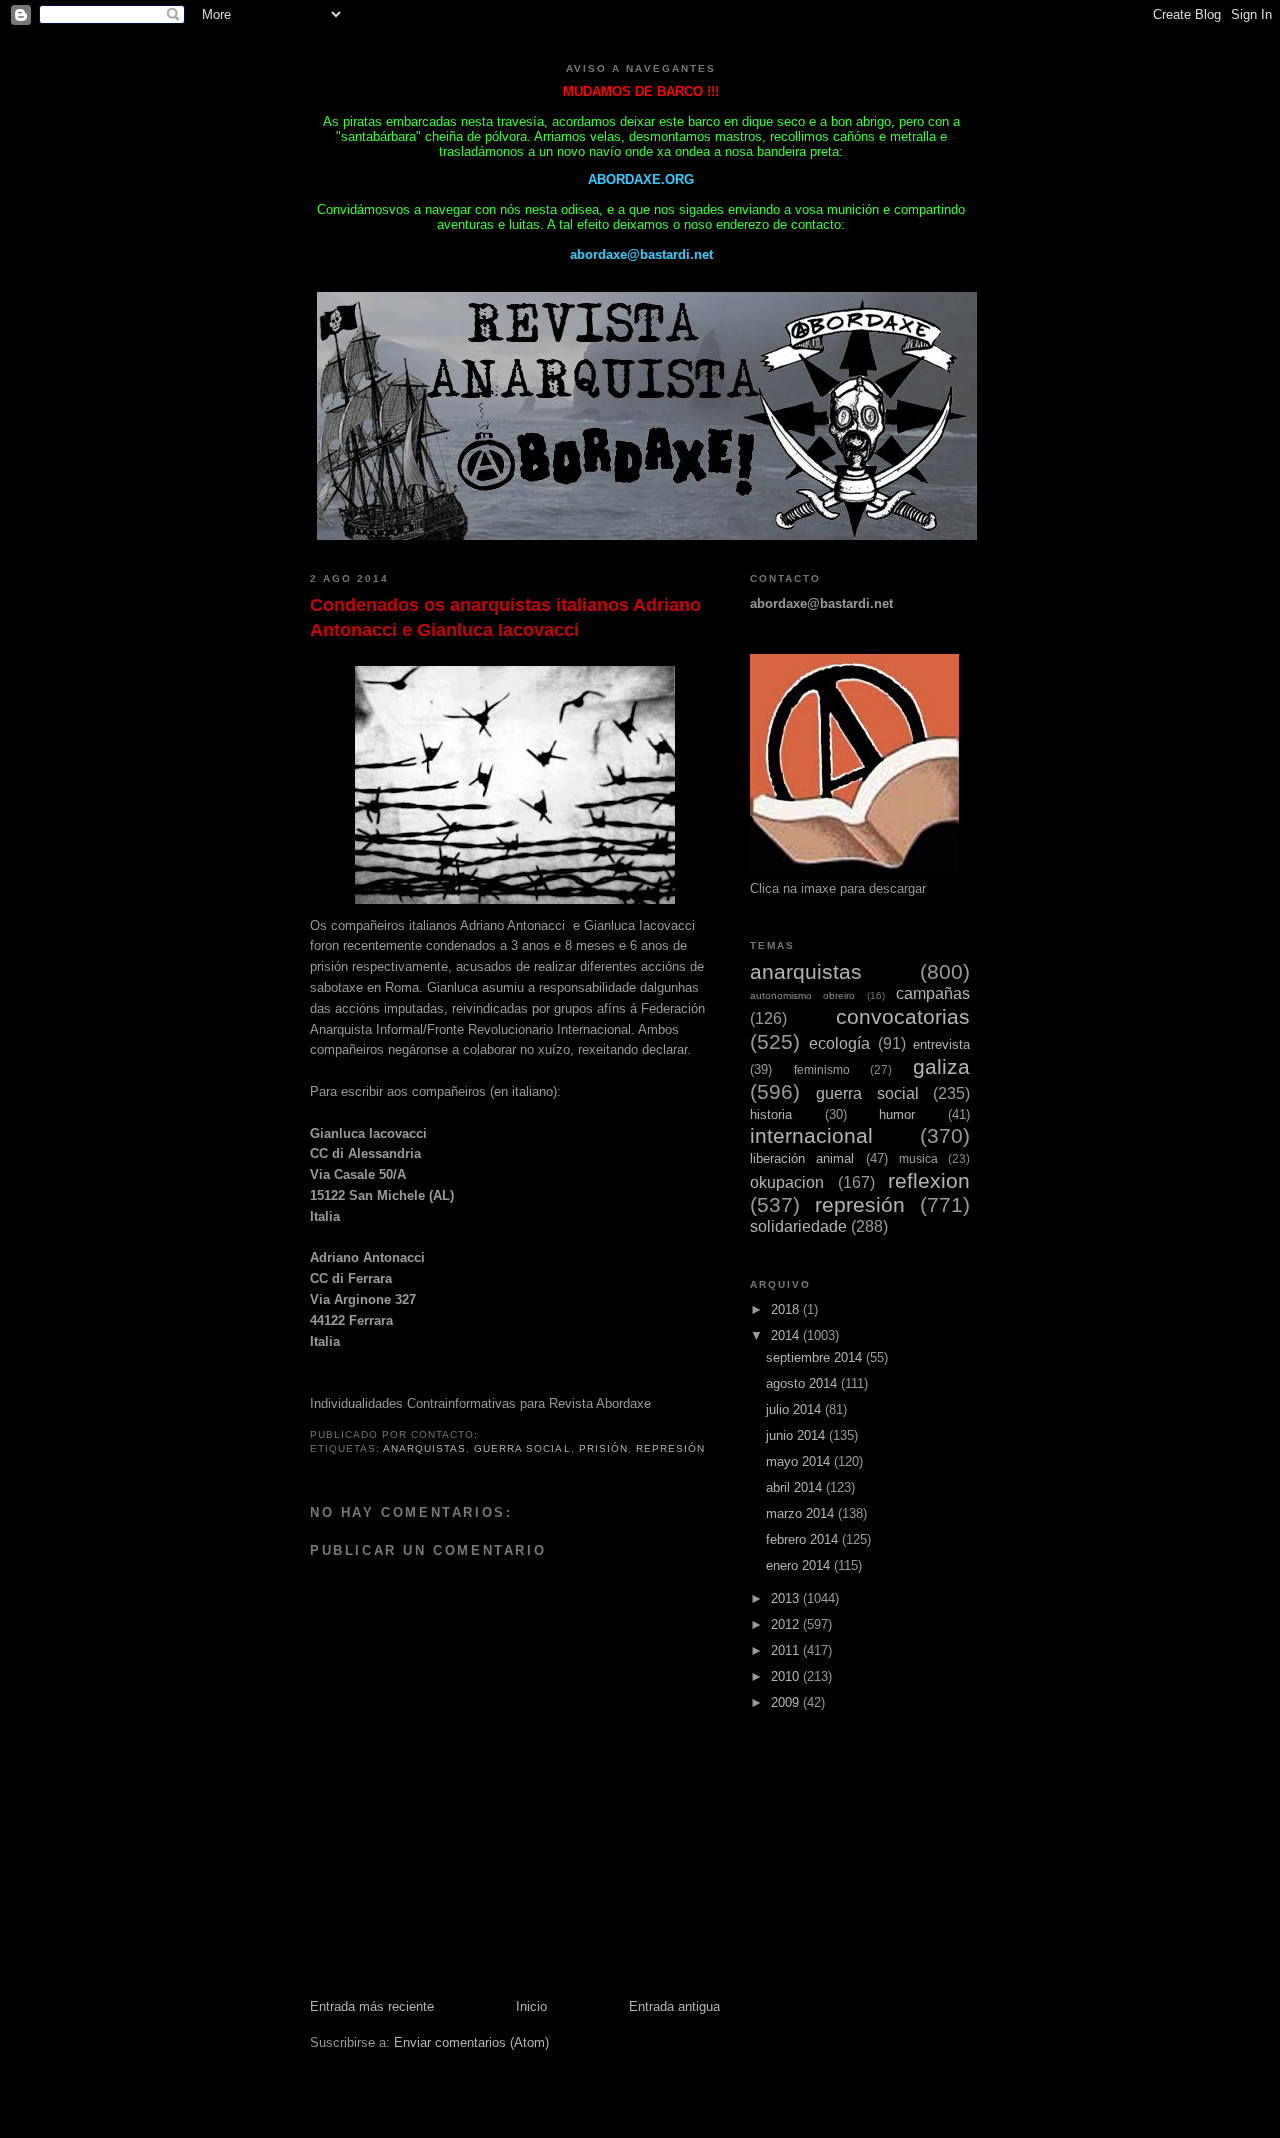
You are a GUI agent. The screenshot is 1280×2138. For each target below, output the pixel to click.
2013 (787, 1598)
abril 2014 (796, 1487)
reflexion (929, 1180)
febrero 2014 (804, 1539)
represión (670, 1448)
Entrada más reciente (372, 2006)
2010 (787, 1676)
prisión (603, 1448)
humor (897, 1114)
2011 (787, 1650)
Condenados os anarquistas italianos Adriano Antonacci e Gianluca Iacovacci (505, 617)
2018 (787, 1309)
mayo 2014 (800, 1461)
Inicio (531, 2006)
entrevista (941, 1044)
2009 (787, 1702)
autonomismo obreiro (802, 995)
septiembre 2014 (816, 1357)
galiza (941, 1066)
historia (771, 1114)
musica (918, 1158)
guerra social (522, 1448)
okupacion (787, 1182)
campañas (933, 993)
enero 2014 (800, 1565)
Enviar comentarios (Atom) (471, 2042)
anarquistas (424, 1448)
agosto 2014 (803, 1383)
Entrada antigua (674, 2006)
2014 (787, 1335)
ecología (839, 1043)
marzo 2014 (802, 1513)
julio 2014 (795, 1409)
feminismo (822, 1069)
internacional (811, 1135)
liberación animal (802, 1158)
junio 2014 (797, 1435)
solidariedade (798, 1226)
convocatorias (903, 1016)
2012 (787, 1624)
